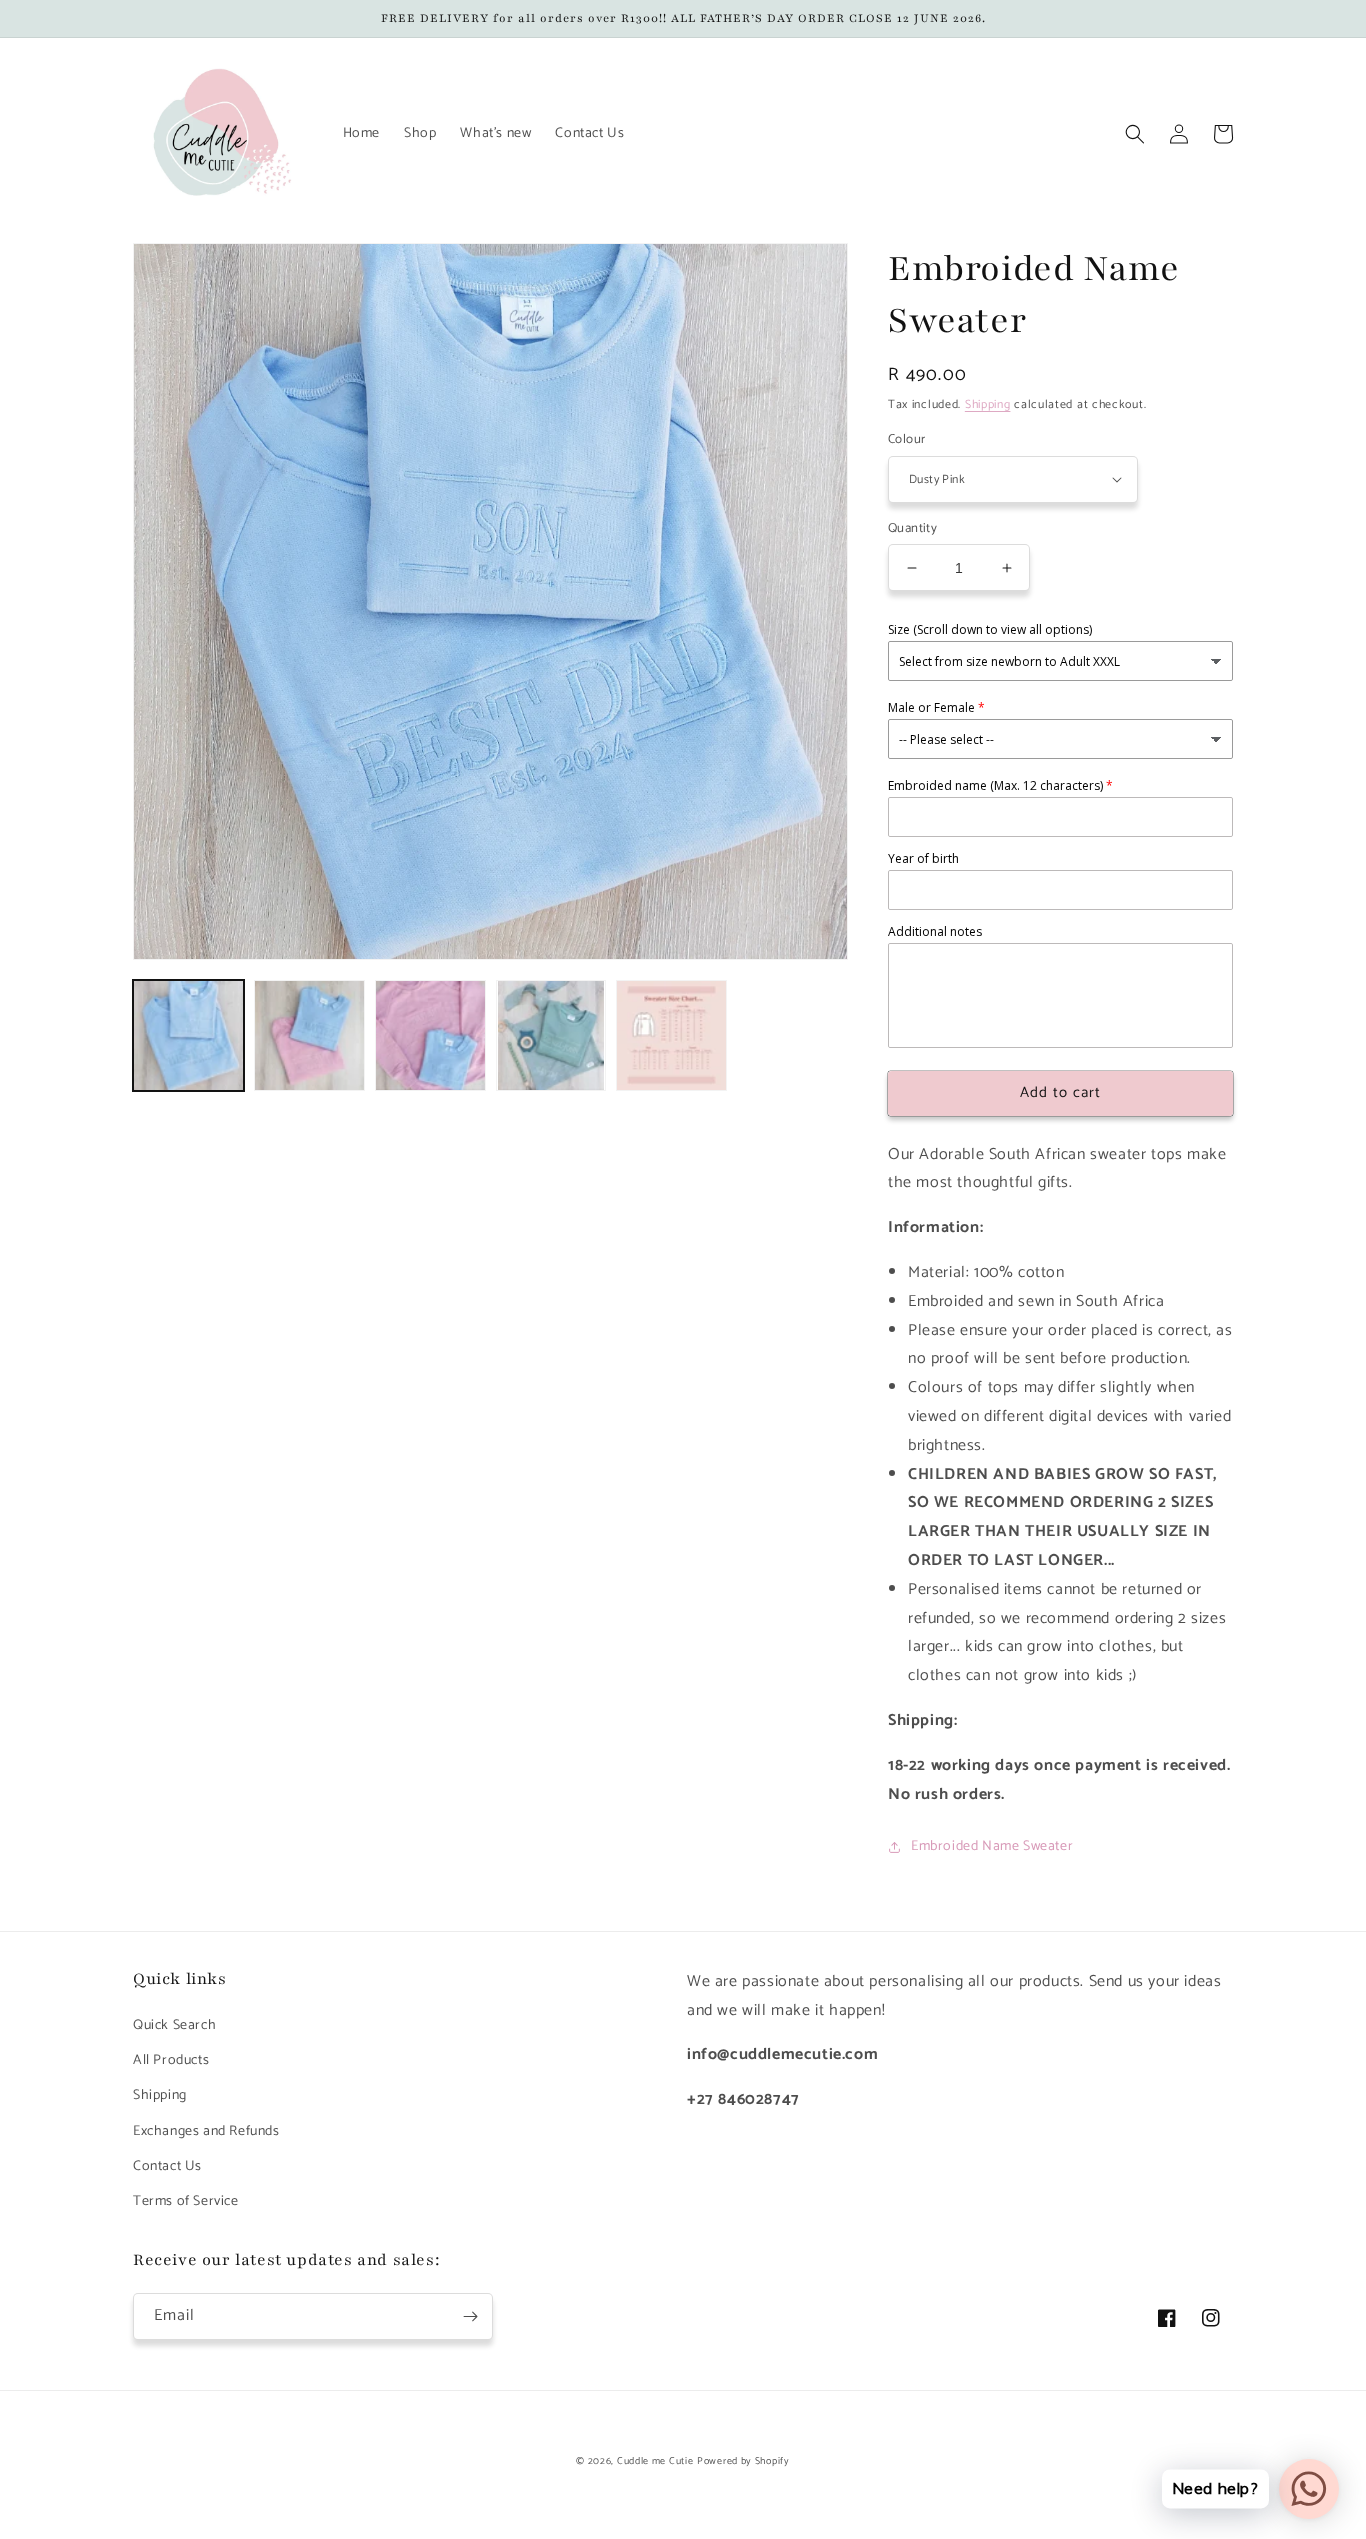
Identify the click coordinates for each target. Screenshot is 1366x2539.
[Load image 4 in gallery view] (551, 1035)
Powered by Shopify (743, 2461)
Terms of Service (186, 2201)
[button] (1135, 134)
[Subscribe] (470, 2316)
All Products (171, 2060)
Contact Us (167, 2166)
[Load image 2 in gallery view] (309, 1035)
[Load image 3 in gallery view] (430, 1035)
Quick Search (174, 2025)
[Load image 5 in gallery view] (671, 1035)
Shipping (988, 404)
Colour (906, 440)
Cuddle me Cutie (655, 2461)
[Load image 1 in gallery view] (188, 1035)
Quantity (912, 529)
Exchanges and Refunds (206, 2131)
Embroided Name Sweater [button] (992, 1846)
